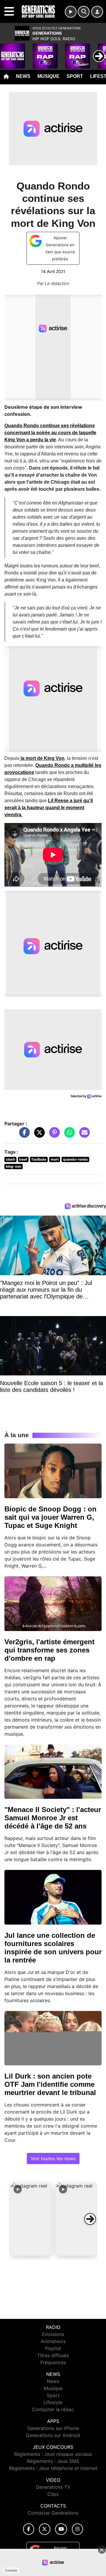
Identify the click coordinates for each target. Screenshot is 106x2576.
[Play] (8, 52)
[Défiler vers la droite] (90, 2219)
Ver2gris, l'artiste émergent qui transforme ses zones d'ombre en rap (49, 1650)
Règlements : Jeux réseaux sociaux (53, 2454)
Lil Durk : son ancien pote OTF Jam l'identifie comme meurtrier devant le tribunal (50, 2084)
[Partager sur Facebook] (23, 1135)
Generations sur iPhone (53, 2428)
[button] (31, 2219)
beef (23, 1159)
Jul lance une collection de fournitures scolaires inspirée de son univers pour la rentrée (53, 1948)
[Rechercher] (84, 12)
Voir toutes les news (53, 2158)
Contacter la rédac (53, 2409)
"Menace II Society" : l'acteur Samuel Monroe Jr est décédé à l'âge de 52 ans (53, 1818)
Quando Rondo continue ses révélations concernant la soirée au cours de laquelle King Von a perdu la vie (50, 433)
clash (10, 1159)
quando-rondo (75, 1159)
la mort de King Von (42, 758)
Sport (75, 76)
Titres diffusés (53, 2355)
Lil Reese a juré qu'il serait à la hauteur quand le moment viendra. (49, 808)
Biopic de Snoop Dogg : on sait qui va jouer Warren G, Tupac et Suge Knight (50, 1517)
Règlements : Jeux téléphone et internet (53, 2468)
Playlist (53, 2348)
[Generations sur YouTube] (61, 2529)
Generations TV (53, 2487)
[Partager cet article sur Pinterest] (53, 1135)
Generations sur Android (53, 2435)
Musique (48, 76)
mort (55, 1159)
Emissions (53, 2334)
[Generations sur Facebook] (29, 2529)
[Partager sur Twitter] (38, 1135)
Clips (53, 2494)
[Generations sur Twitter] (45, 2529)
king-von (14, 1166)
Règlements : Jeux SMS (53, 2461)
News (23, 76)
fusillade (39, 1159)
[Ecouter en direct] (71, 12)
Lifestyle (53, 2402)
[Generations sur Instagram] (77, 2529)
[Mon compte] (97, 12)
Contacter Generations (53, 2513)
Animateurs (53, 2341)
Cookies (11, 2570)
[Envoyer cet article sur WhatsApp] (68, 1135)
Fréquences (53, 2362)
